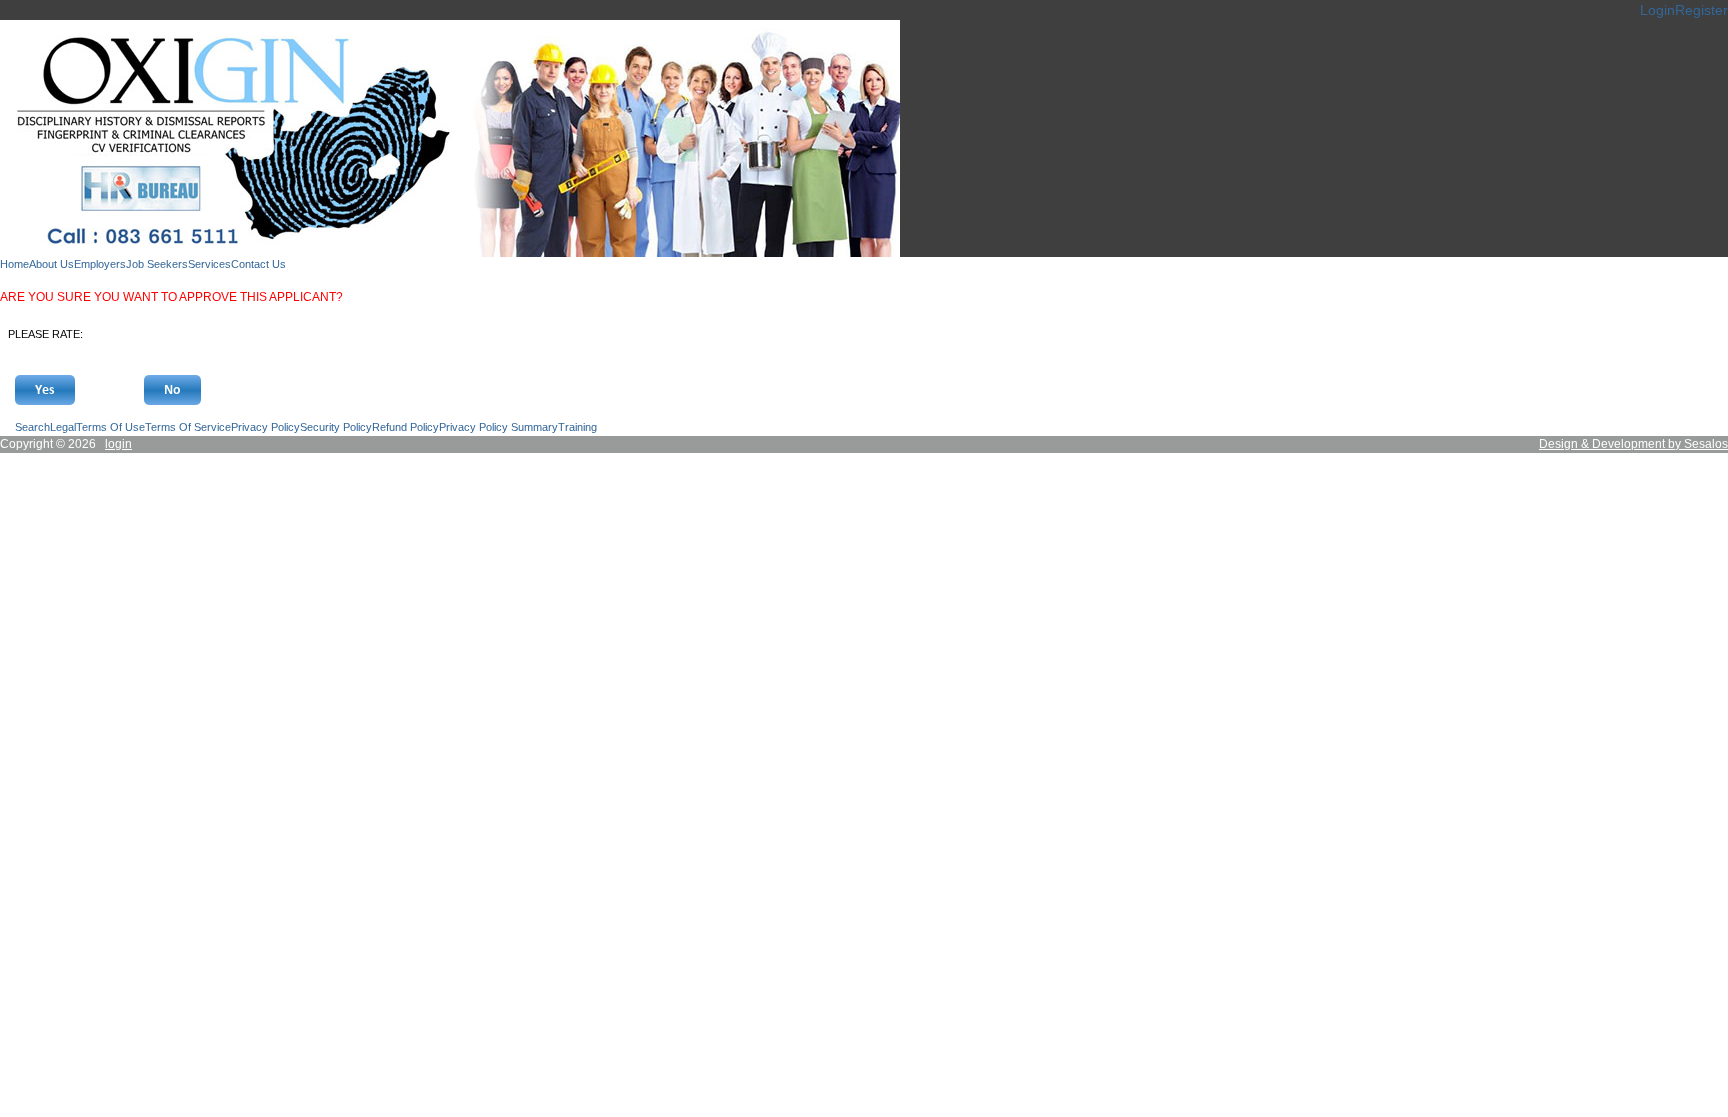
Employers (100, 264)
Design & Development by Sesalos (1633, 444)
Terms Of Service (188, 427)
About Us (51, 264)
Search (32, 427)
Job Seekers (157, 264)
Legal (63, 427)
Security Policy (336, 427)
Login (1657, 10)
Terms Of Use (110, 427)
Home (14, 264)
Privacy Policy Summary (498, 427)
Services (209, 264)
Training (577, 427)
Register (1701, 10)
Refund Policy (405, 427)
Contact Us (258, 264)
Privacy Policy (265, 427)
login (118, 444)
